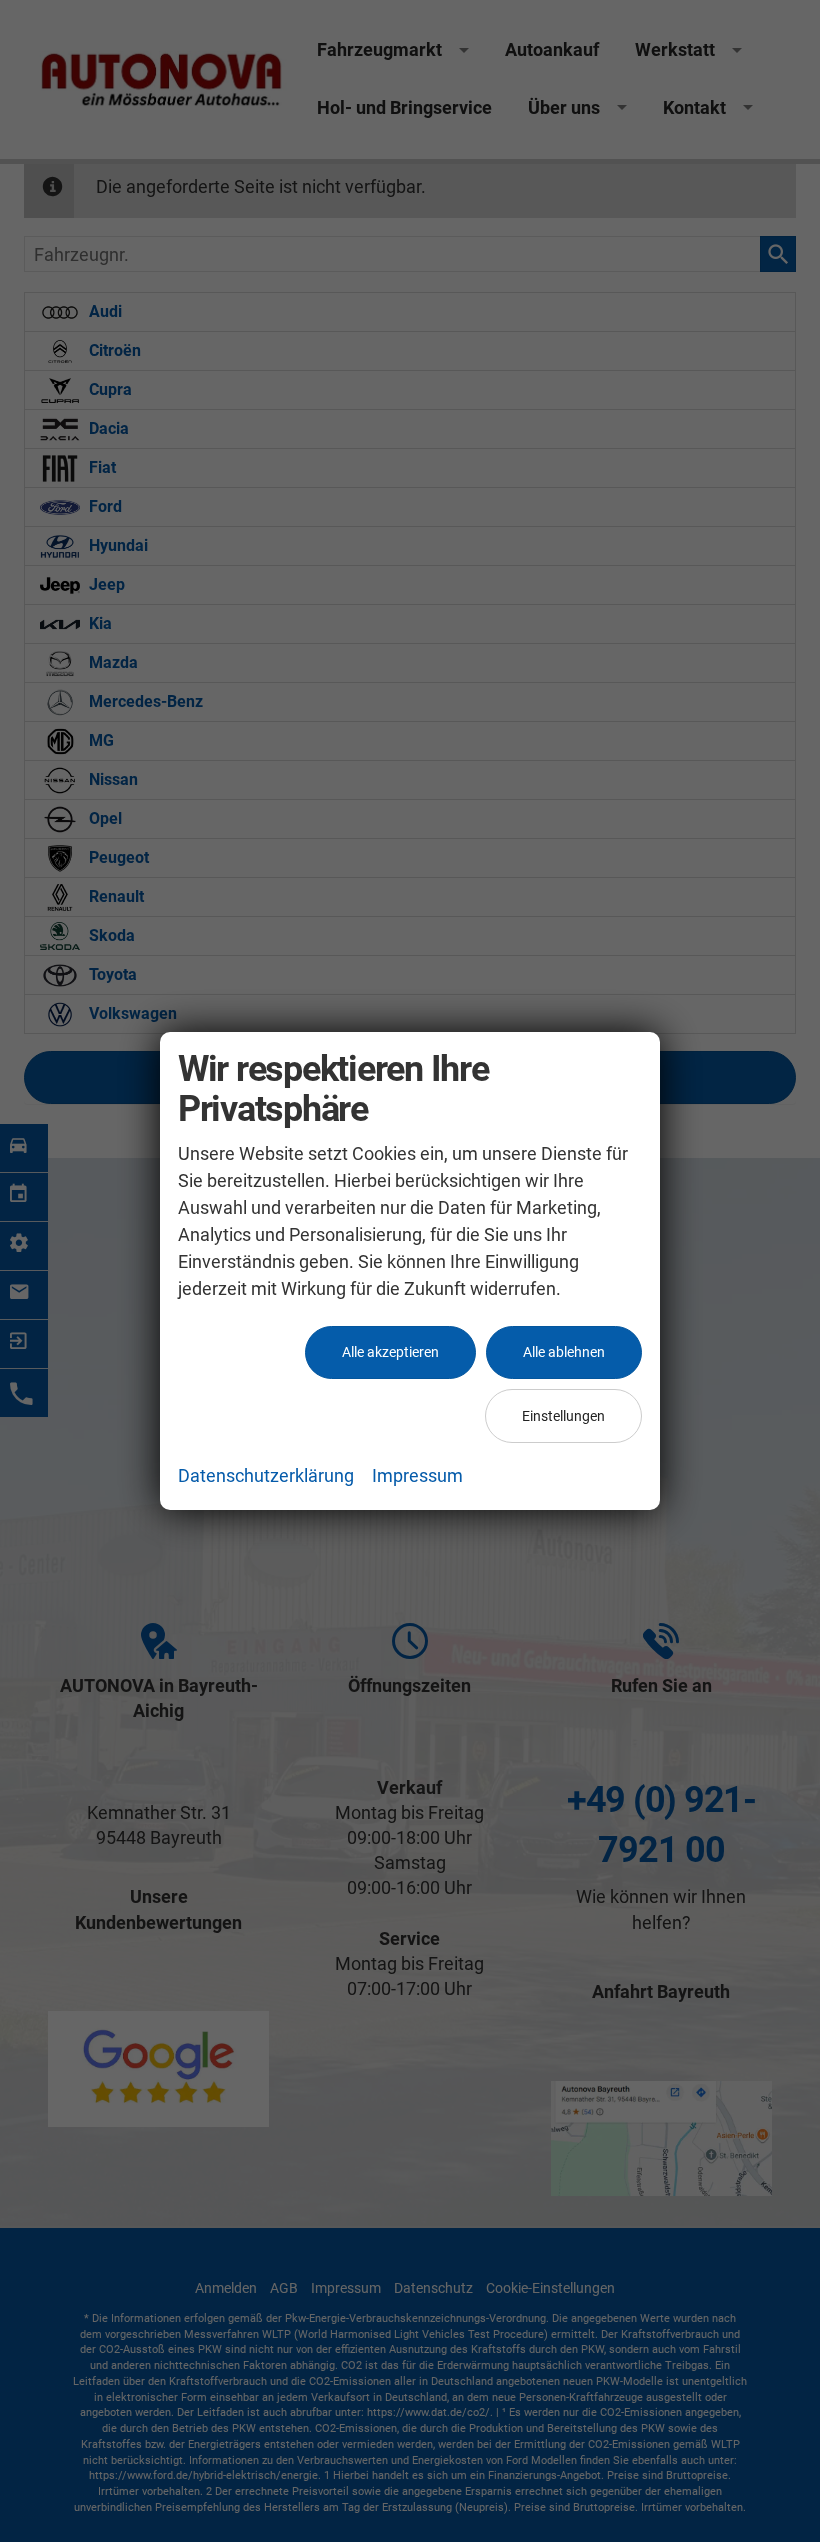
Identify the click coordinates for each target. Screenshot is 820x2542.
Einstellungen (563, 1416)
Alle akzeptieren (390, 1352)
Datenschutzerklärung (266, 1475)
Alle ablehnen (564, 1352)
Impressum (417, 1475)
